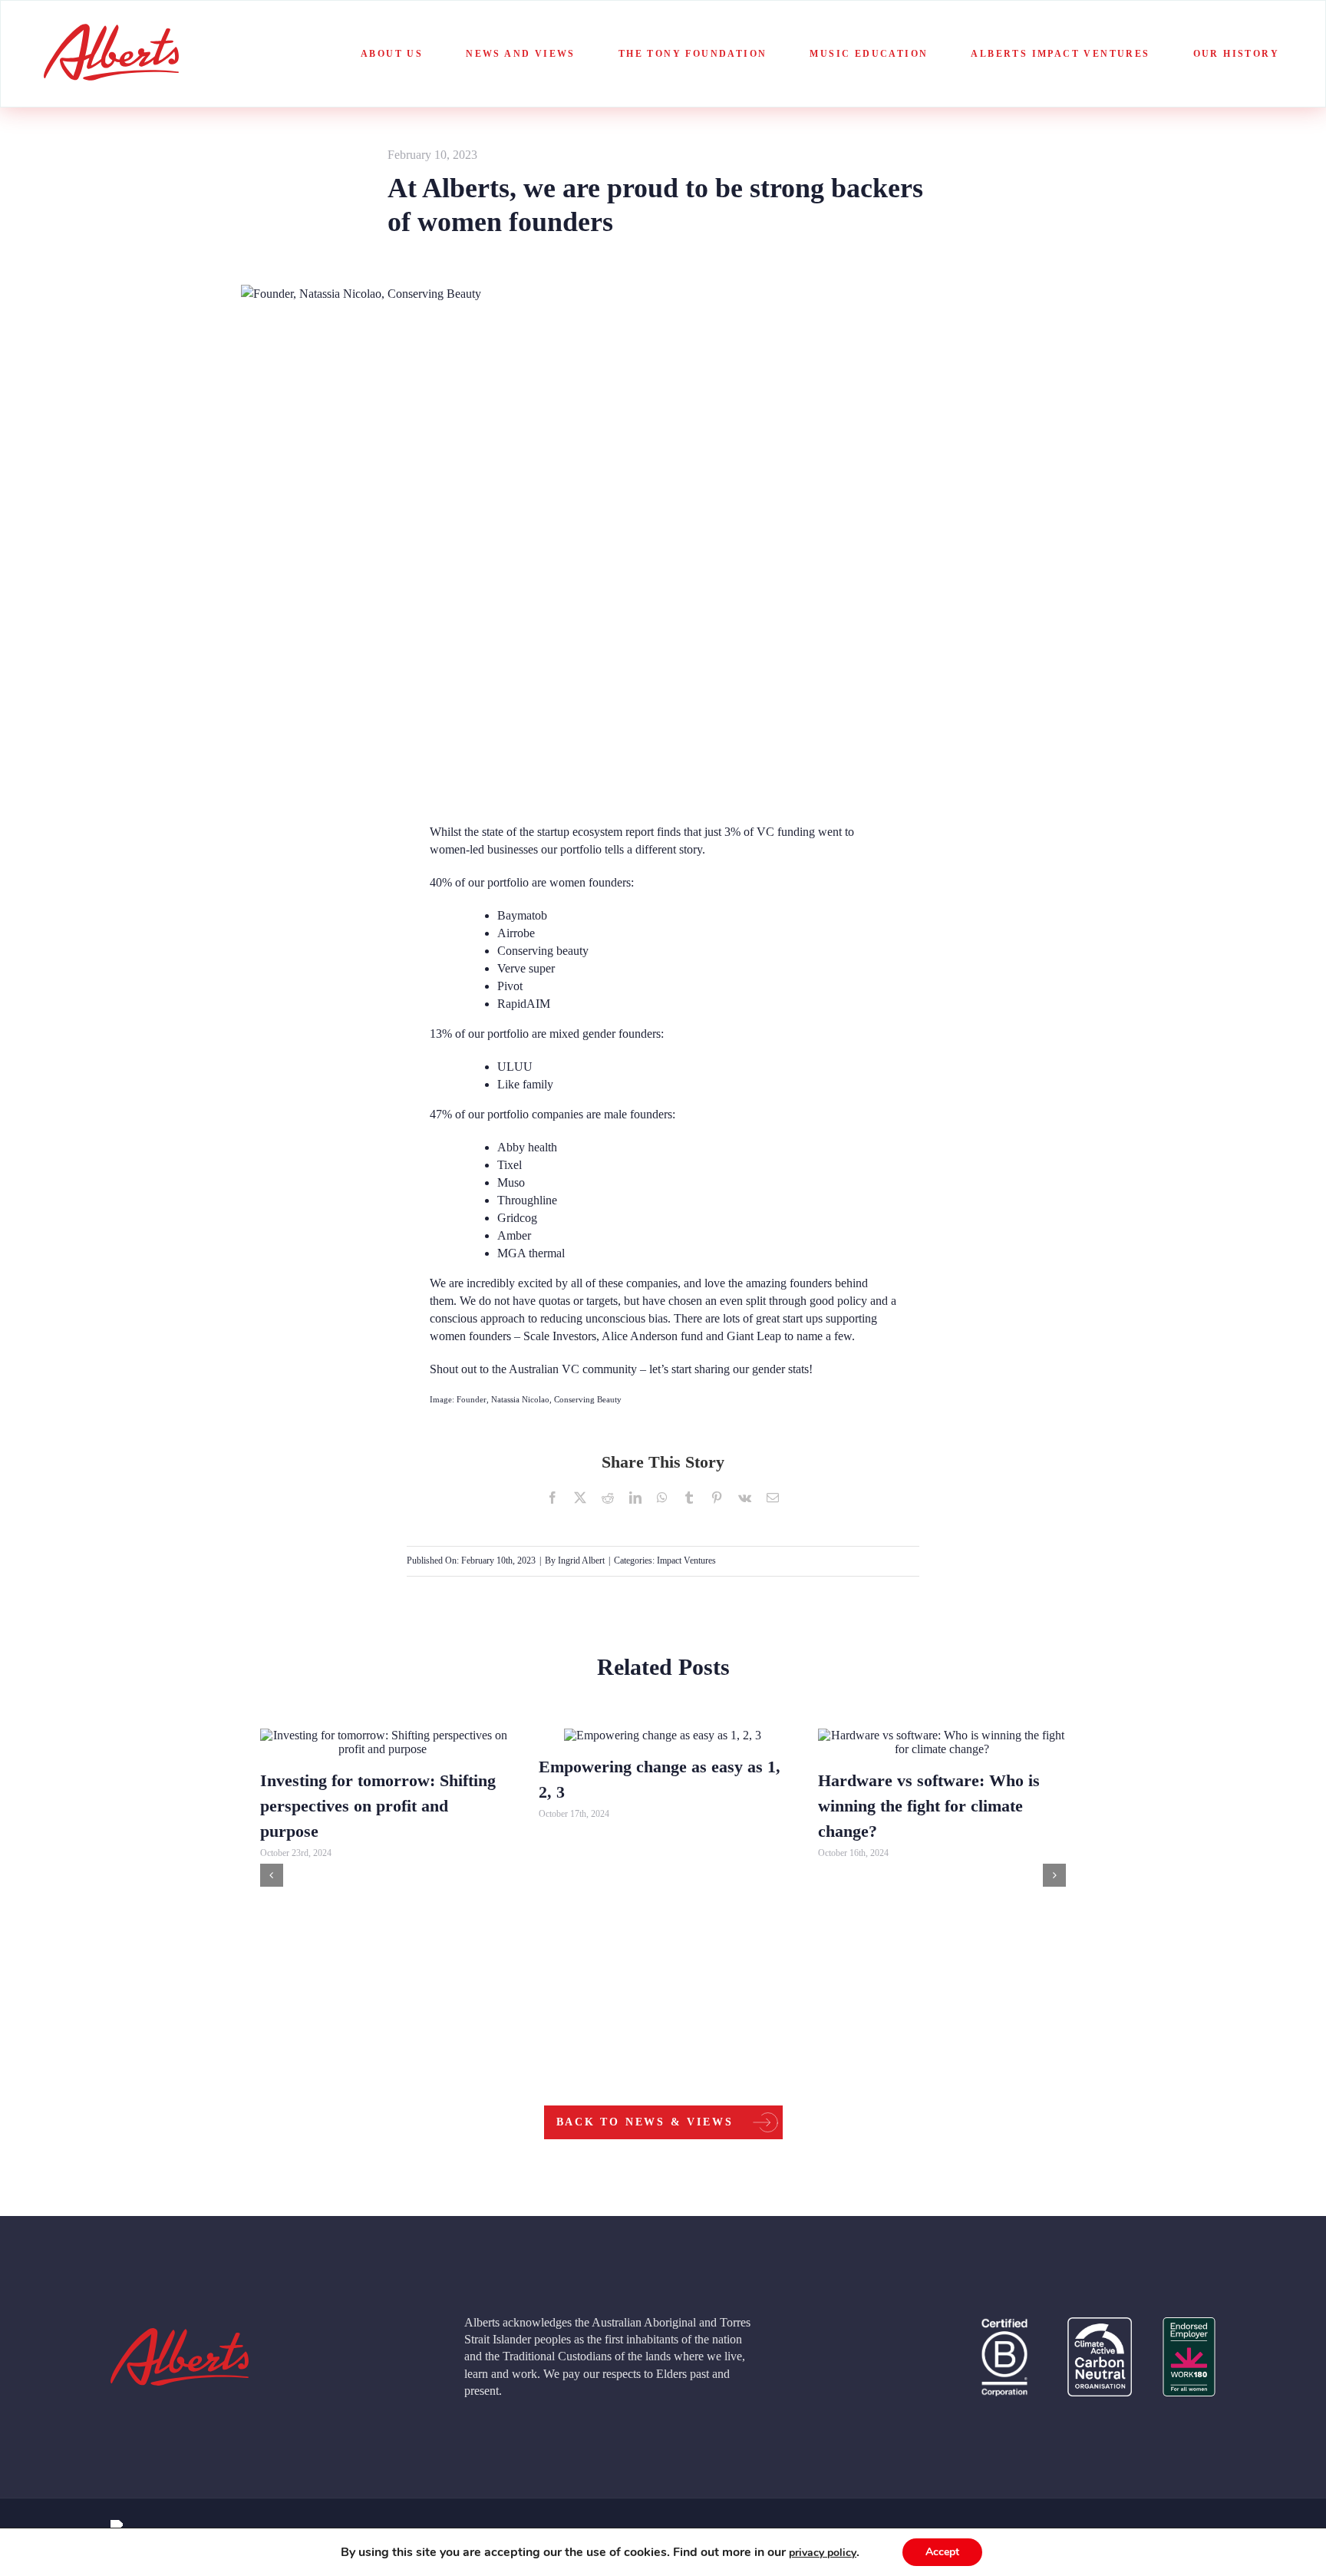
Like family (525, 1084)
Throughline (527, 1200)
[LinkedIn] (635, 1498)
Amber (514, 1235)
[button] (272, 1875)
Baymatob (522, 915)
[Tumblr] (689, 1498)
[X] (580, 1498)
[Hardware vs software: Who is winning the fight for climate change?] (942, 1742)
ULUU (515, 1067)
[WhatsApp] (662, 1498)
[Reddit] (608, 1498)
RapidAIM (524, 1004)
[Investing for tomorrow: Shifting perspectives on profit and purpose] (384, 1742)
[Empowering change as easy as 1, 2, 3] (663, 1735)
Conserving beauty (543, 951)
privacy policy (823, 2553)
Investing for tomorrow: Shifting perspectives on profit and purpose (378, 1806)
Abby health (527, 1147)
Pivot (510, 986)
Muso (511, 1182)
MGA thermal (531, 1253)
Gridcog (517, 1218)
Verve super (526, 968)
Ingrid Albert (581, 1560)
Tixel (510, 1165)
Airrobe (516, 933)
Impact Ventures (686, 1560)
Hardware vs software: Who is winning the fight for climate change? (929, 1806)
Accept (942, 2552)
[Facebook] (552, 1498)
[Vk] (745, 1498)
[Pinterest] (717, 1498)
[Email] (773, 1498)
